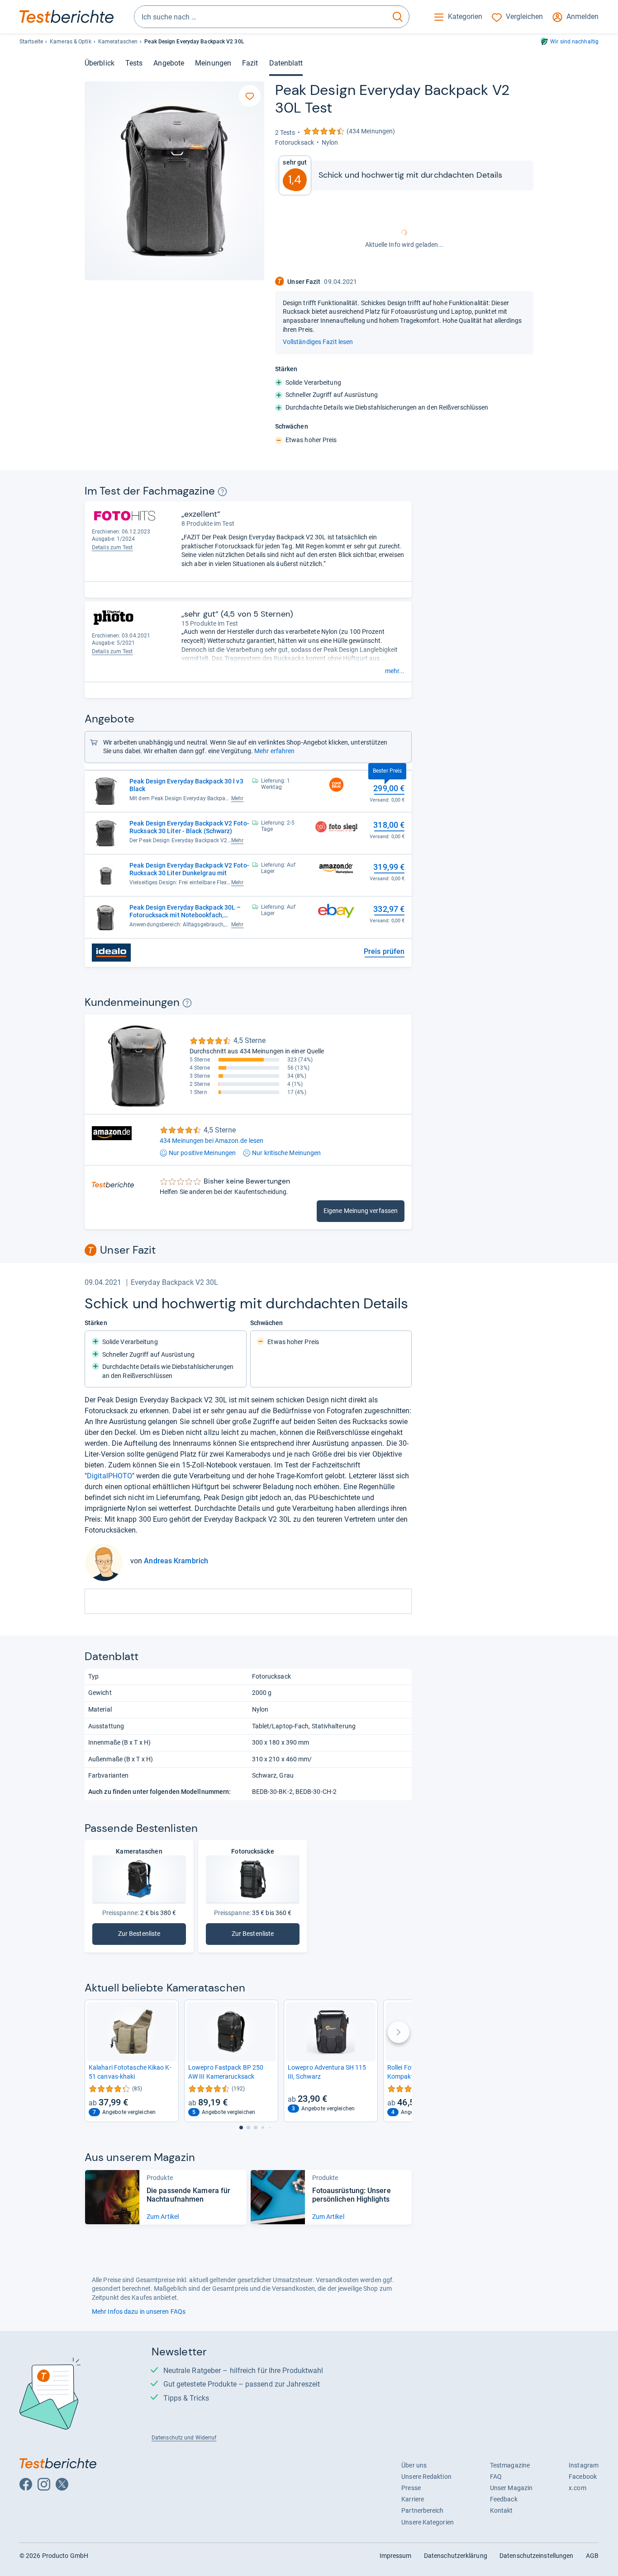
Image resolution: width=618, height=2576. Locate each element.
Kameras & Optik (70, 42)
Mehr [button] (237, 798)
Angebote (169, 63)
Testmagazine (510, 2465)
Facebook (583, 2477)
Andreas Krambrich (176, 1561)
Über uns (414, 2465)
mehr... (395, 671)
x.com (577, 2488)
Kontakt (502, 2510)
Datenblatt (286, 63)
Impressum (396, 2556)
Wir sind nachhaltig (574, 42)
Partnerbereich (422, 2510)
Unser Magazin (511, 2488)
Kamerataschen (118, 42)
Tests (134, 63)
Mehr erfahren (274, 751)
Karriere (413, 2499)
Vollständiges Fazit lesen (318, 342)
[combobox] (260, 17)
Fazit (250, 63)
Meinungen (213, 63)
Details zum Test (112, 547)
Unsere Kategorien (428, 2522)
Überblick (100, 63)
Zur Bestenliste (265, 1936)
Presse (411, 2488)
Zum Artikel (163, 2217)
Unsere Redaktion (426, 2477)
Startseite (31, 42)
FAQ (496, 2477)
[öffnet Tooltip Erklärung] (222, 492)
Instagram (584, 2465)
